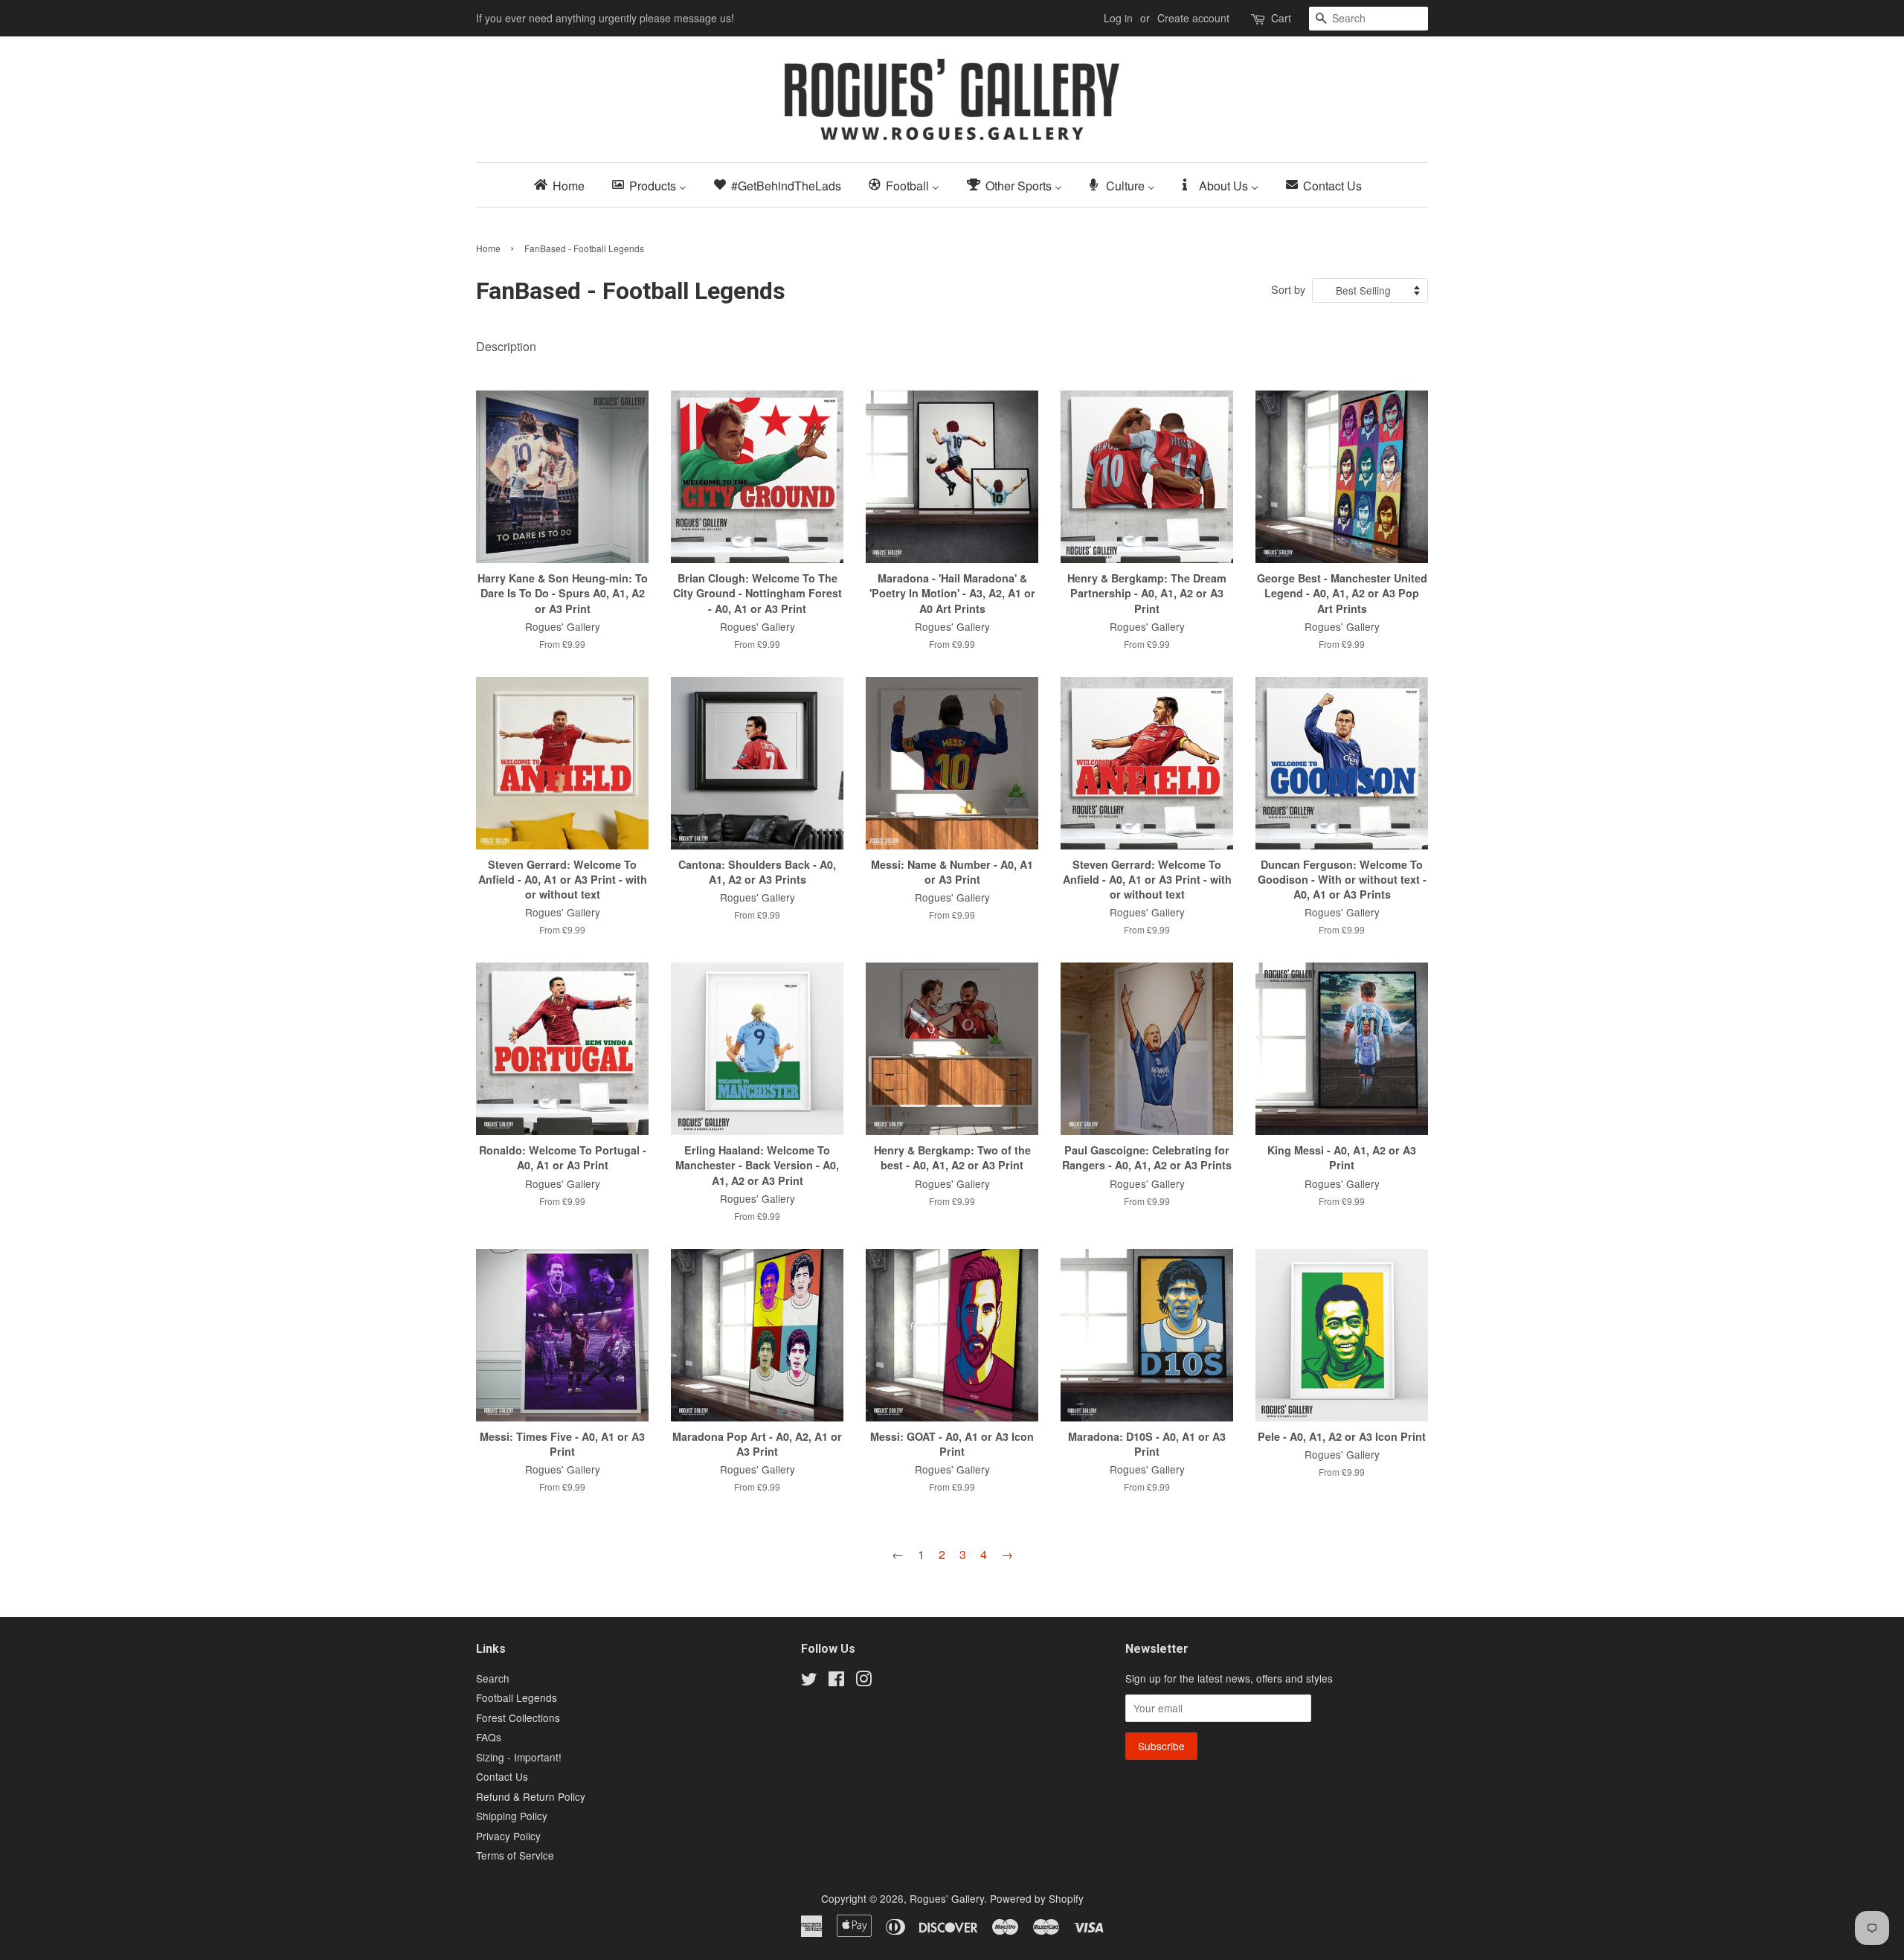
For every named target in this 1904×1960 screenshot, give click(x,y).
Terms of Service (515, 1855)
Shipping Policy (512, 1816)
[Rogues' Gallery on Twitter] (809, 1681)
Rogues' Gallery (947, 1898)
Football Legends (517, 1697)
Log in (1118, 18)
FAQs (489, 1737)
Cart (1281, 18)
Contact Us (502, 1776)
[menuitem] (564, 185)
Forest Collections (518, 1718)
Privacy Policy (508, 1836)
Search (493, 1678)
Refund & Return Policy (531, 1796)
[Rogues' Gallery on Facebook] (836, 1681)
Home (488, 248)
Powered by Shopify (1037, 1898)
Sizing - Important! (519, 1757)
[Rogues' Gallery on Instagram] (863, 1681)
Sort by (1288, 289)
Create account (1193, 18)
